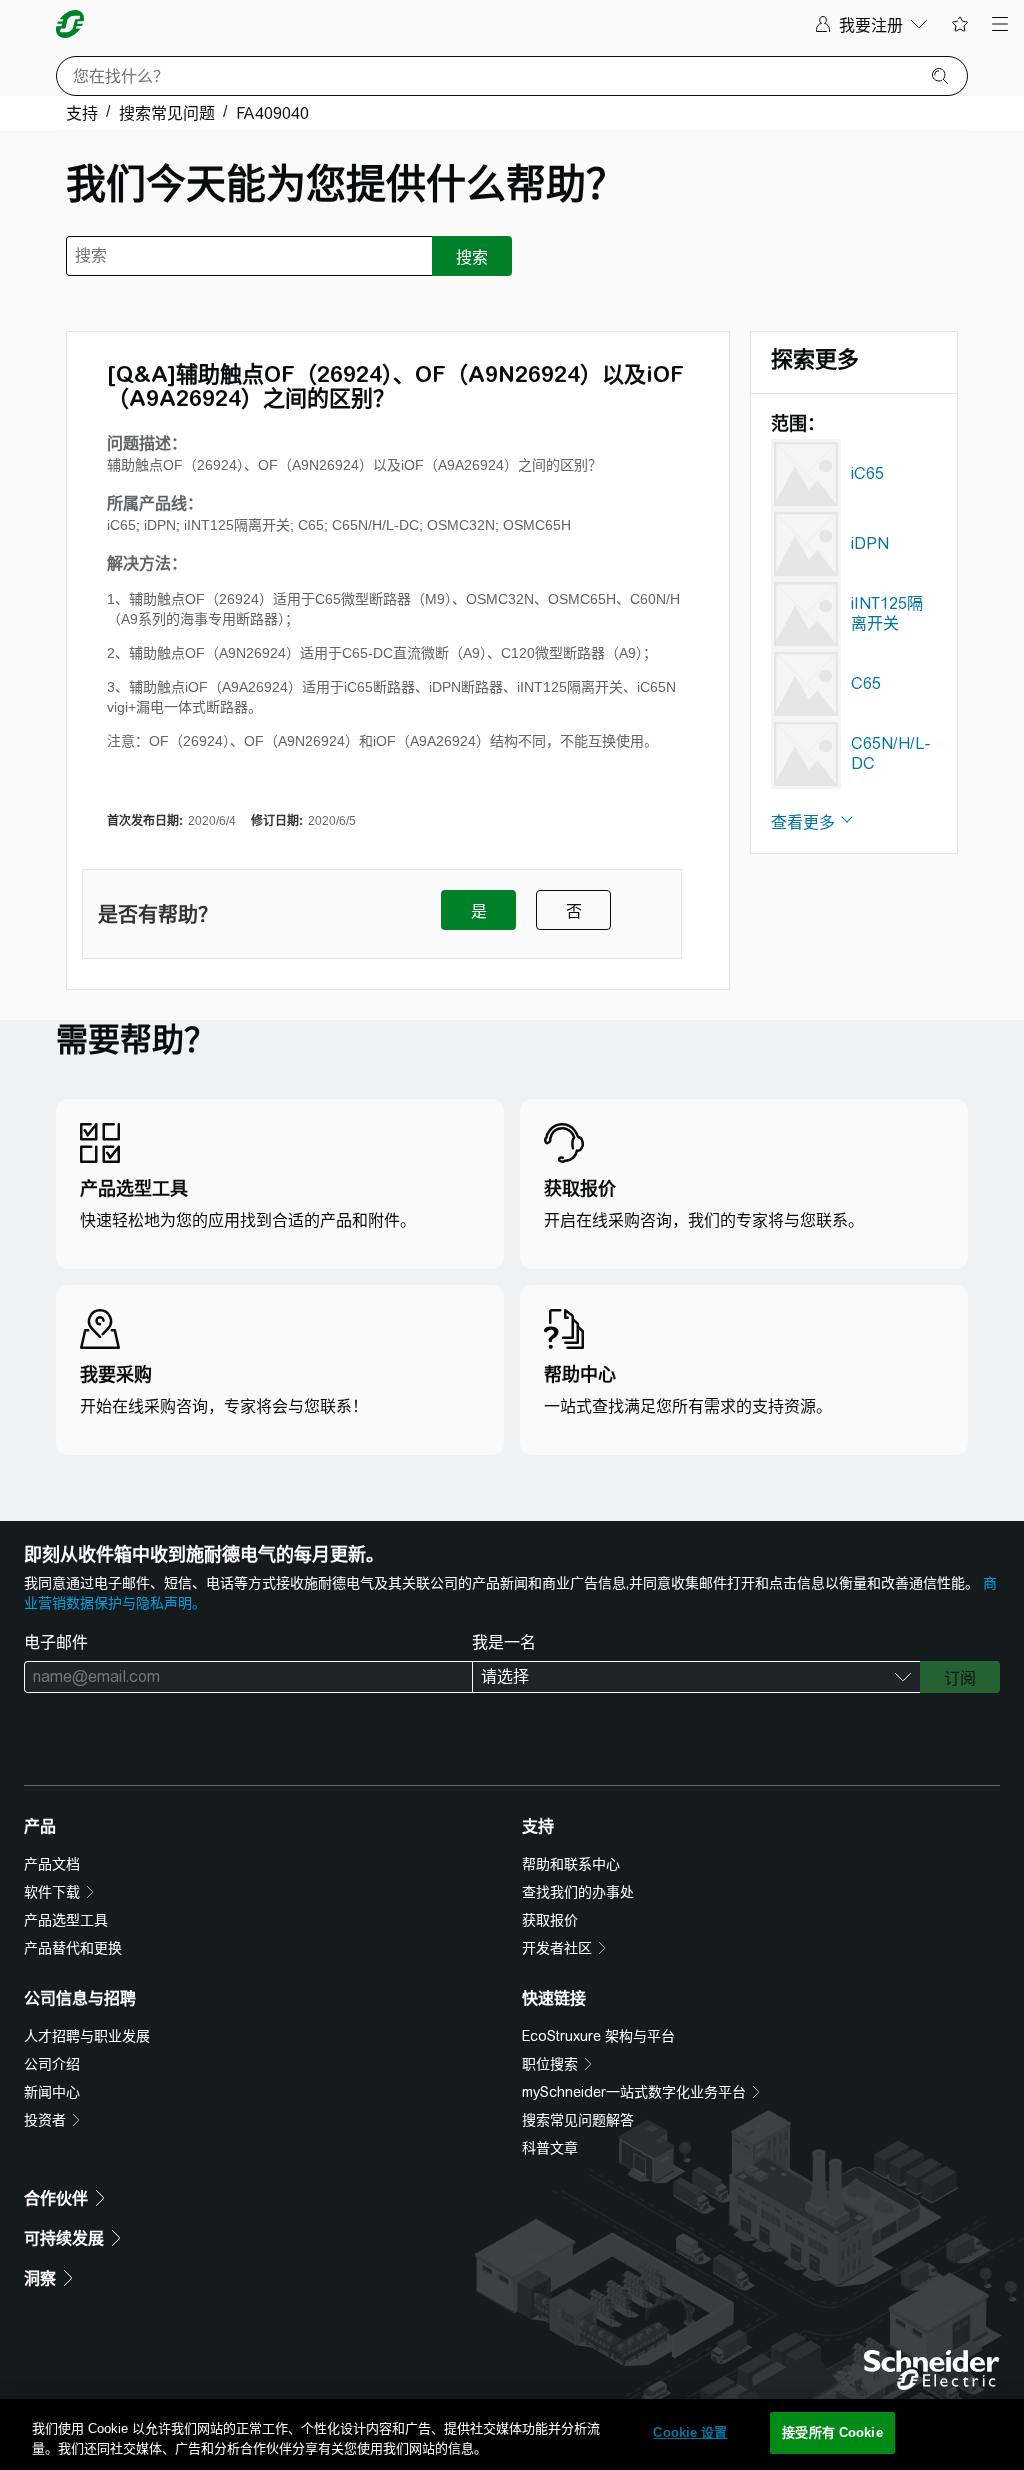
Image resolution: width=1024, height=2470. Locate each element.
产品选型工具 (66, 1920)
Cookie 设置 (690, 2432)
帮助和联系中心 (571, 1864)
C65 (866, 683)
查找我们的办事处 (578, 1892)
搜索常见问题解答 (578, 2120)
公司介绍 (52, 2064)
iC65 (867, 473)
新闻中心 (52, 2092)
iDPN (870, 543)
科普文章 (550, 2148)
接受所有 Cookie (832, 2432)
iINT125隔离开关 (887, 613)
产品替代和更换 (73, 1948)
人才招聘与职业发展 (87, 2036)
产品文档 (52, 1864)
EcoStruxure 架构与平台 (598, 2036)
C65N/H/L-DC (891, 753)
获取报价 (550, 1920)
